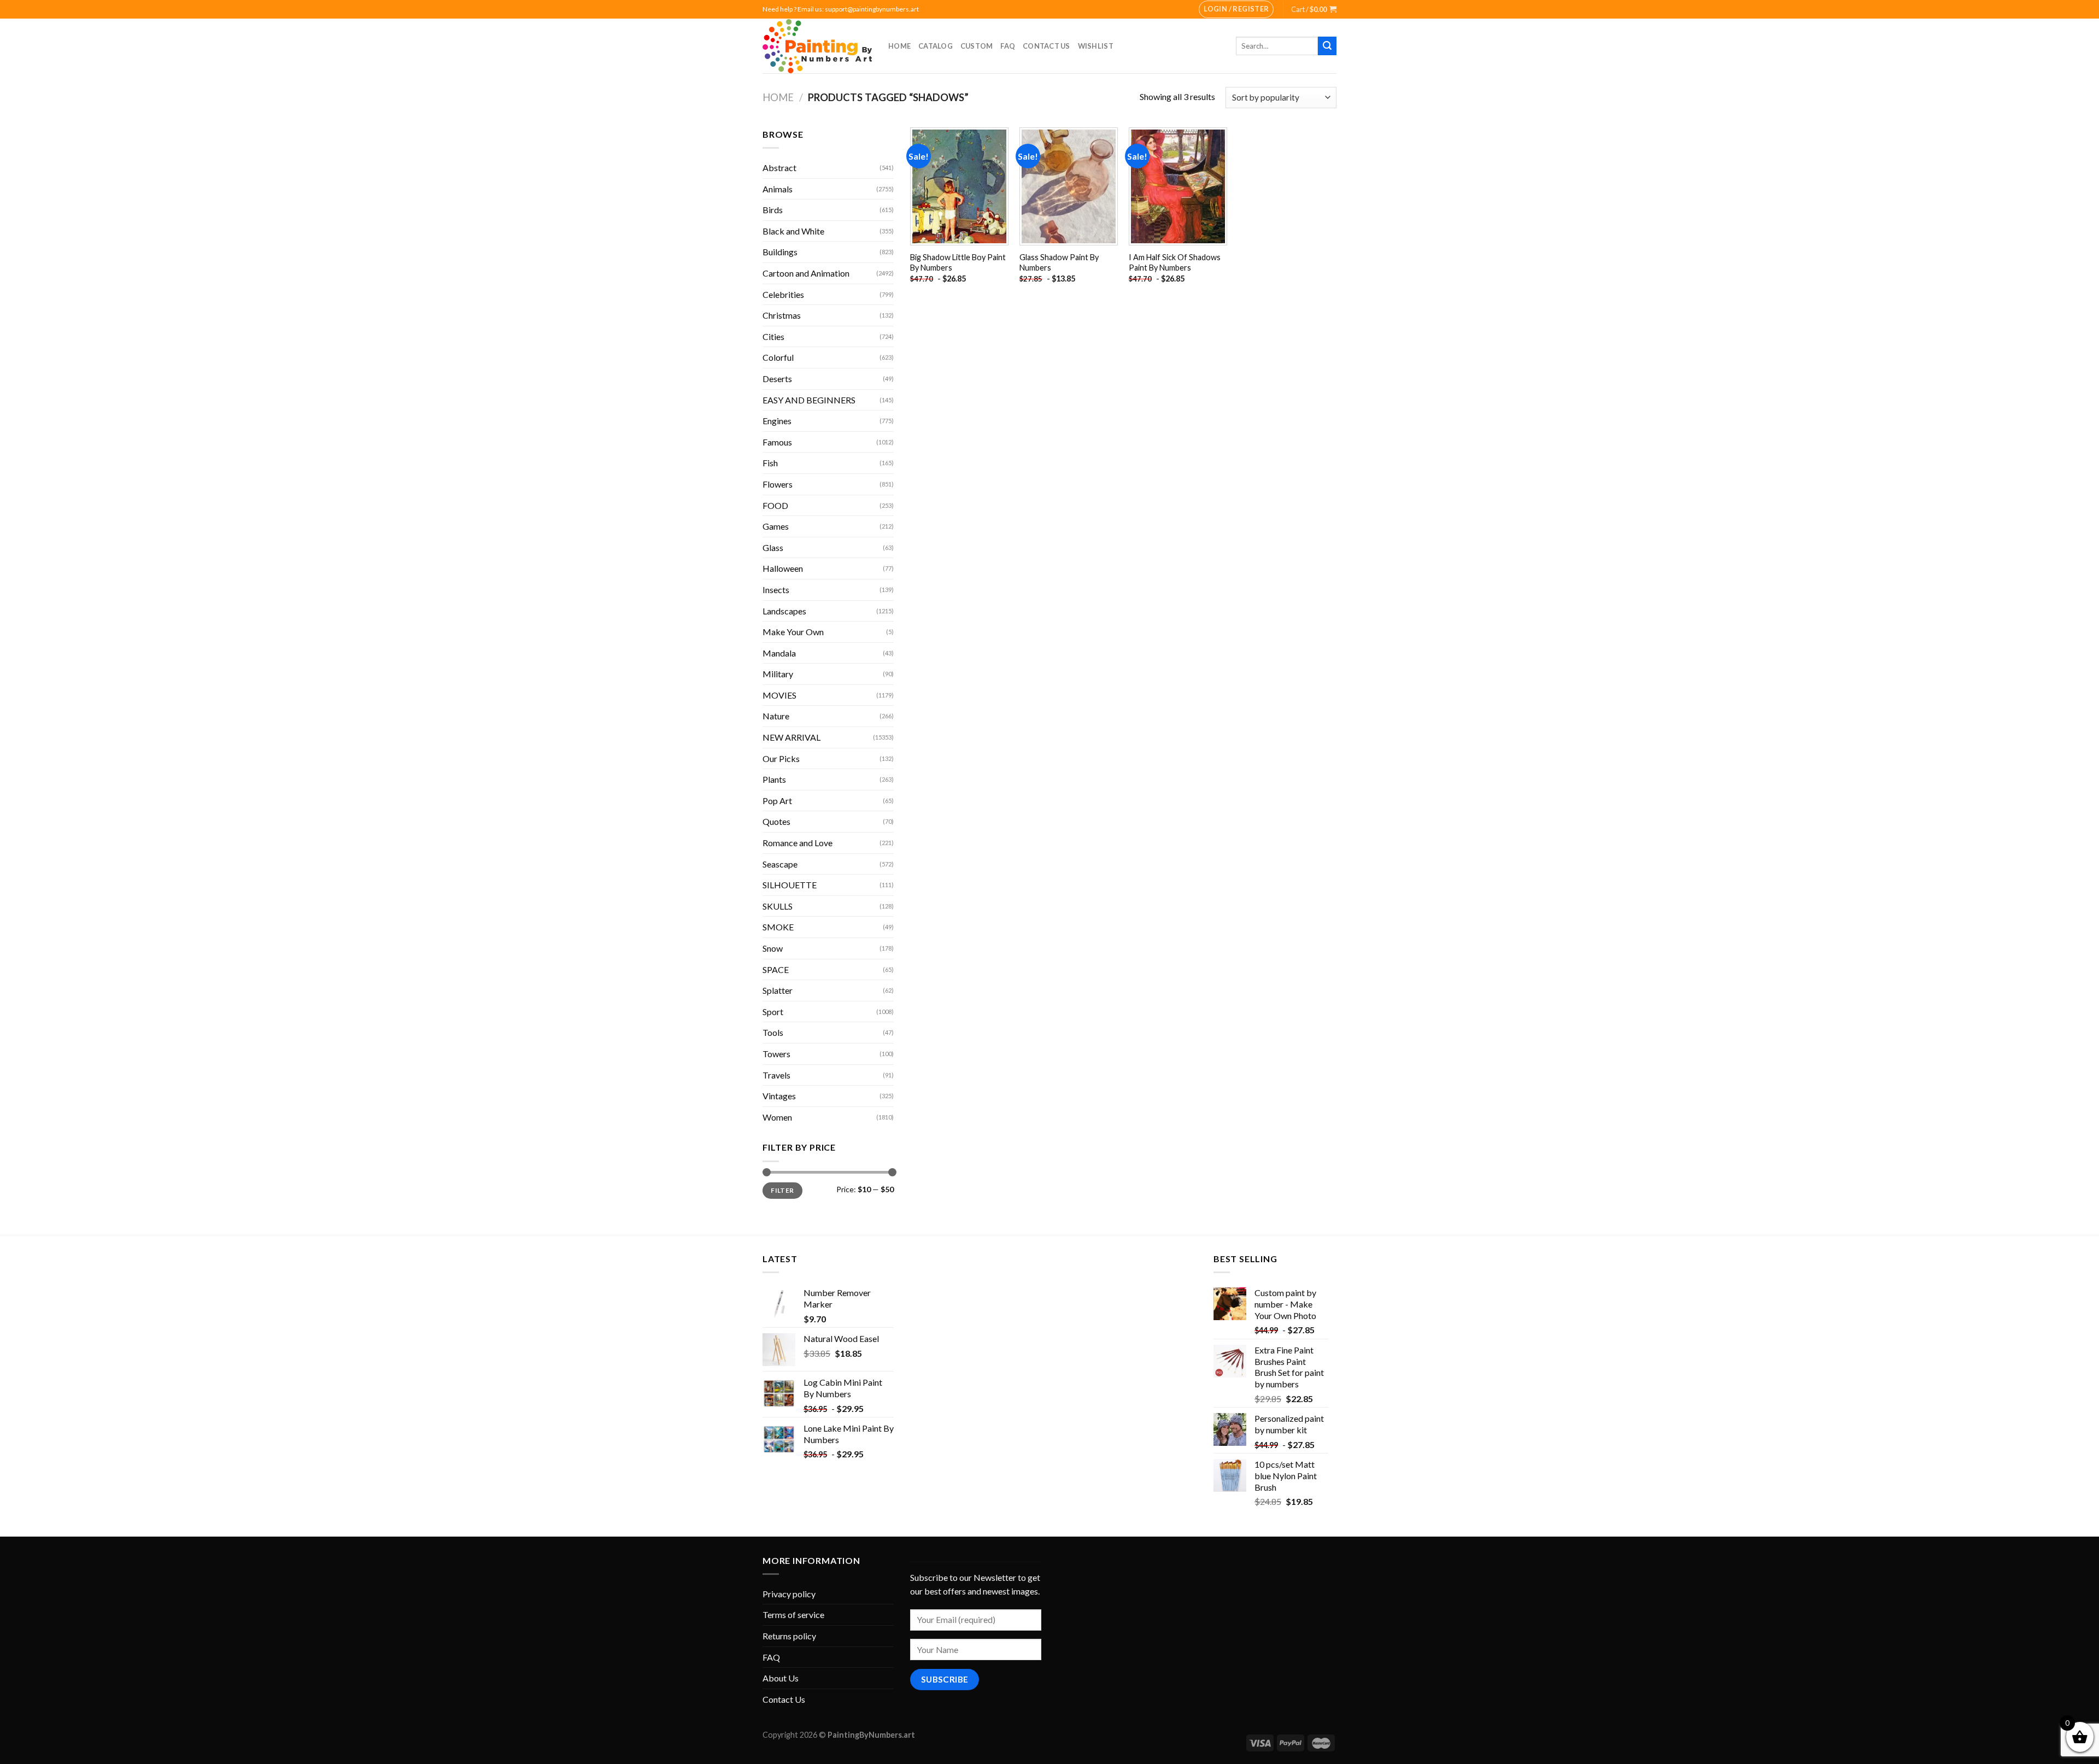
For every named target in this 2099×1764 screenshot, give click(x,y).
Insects (776, 590)
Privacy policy (789, 1594)
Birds (773, 210)
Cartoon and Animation (806, 273)
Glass (773, 547)
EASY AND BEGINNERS (809, 400)
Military (778, 674)
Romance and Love (798, 843)
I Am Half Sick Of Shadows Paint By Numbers (1175, 262)
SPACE (776, 969)
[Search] (1327, 46)
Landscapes (784, 611)
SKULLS (778, 906)
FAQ (1008, 46)
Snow (773, 948)
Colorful (778, 357)
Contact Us (1046, 46)
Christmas (782, 315)
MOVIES (779, 695)
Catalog (936, 46)
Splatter (778, 990)
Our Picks (781, 758)
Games (776, 526)
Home (899, 46)
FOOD (775, 505)
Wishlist (1096, 46)
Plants (774, 779)
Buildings (780, 252)
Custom (977, 46)
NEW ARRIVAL (791, 737)
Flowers (778, 484)
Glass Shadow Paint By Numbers (1059, 262)
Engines (777, 421)
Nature (776, 716)
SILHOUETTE (790, 885)
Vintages (779, 1096)
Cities (773, 336)
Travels (776, 1075)
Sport (773, 1012)
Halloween (783, 568)
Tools (773, 1032)
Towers (776, 1054)
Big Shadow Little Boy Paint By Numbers (958, 262)
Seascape (780, 864)
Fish (770, 463)
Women (777, 1117)
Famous (777, 442)
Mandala (779, 653)
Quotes (776, 821)
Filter (782, 1190)
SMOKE (778, 927)
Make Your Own (793, 632)
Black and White (793, 231)
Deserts (777, 379)
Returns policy (789, 1636)
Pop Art (777, 801)
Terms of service (793, 1614)
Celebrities (783, 294)
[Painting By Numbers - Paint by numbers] (817, 46)
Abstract (779, 168)
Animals (778, 189)
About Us (781, 1678)
